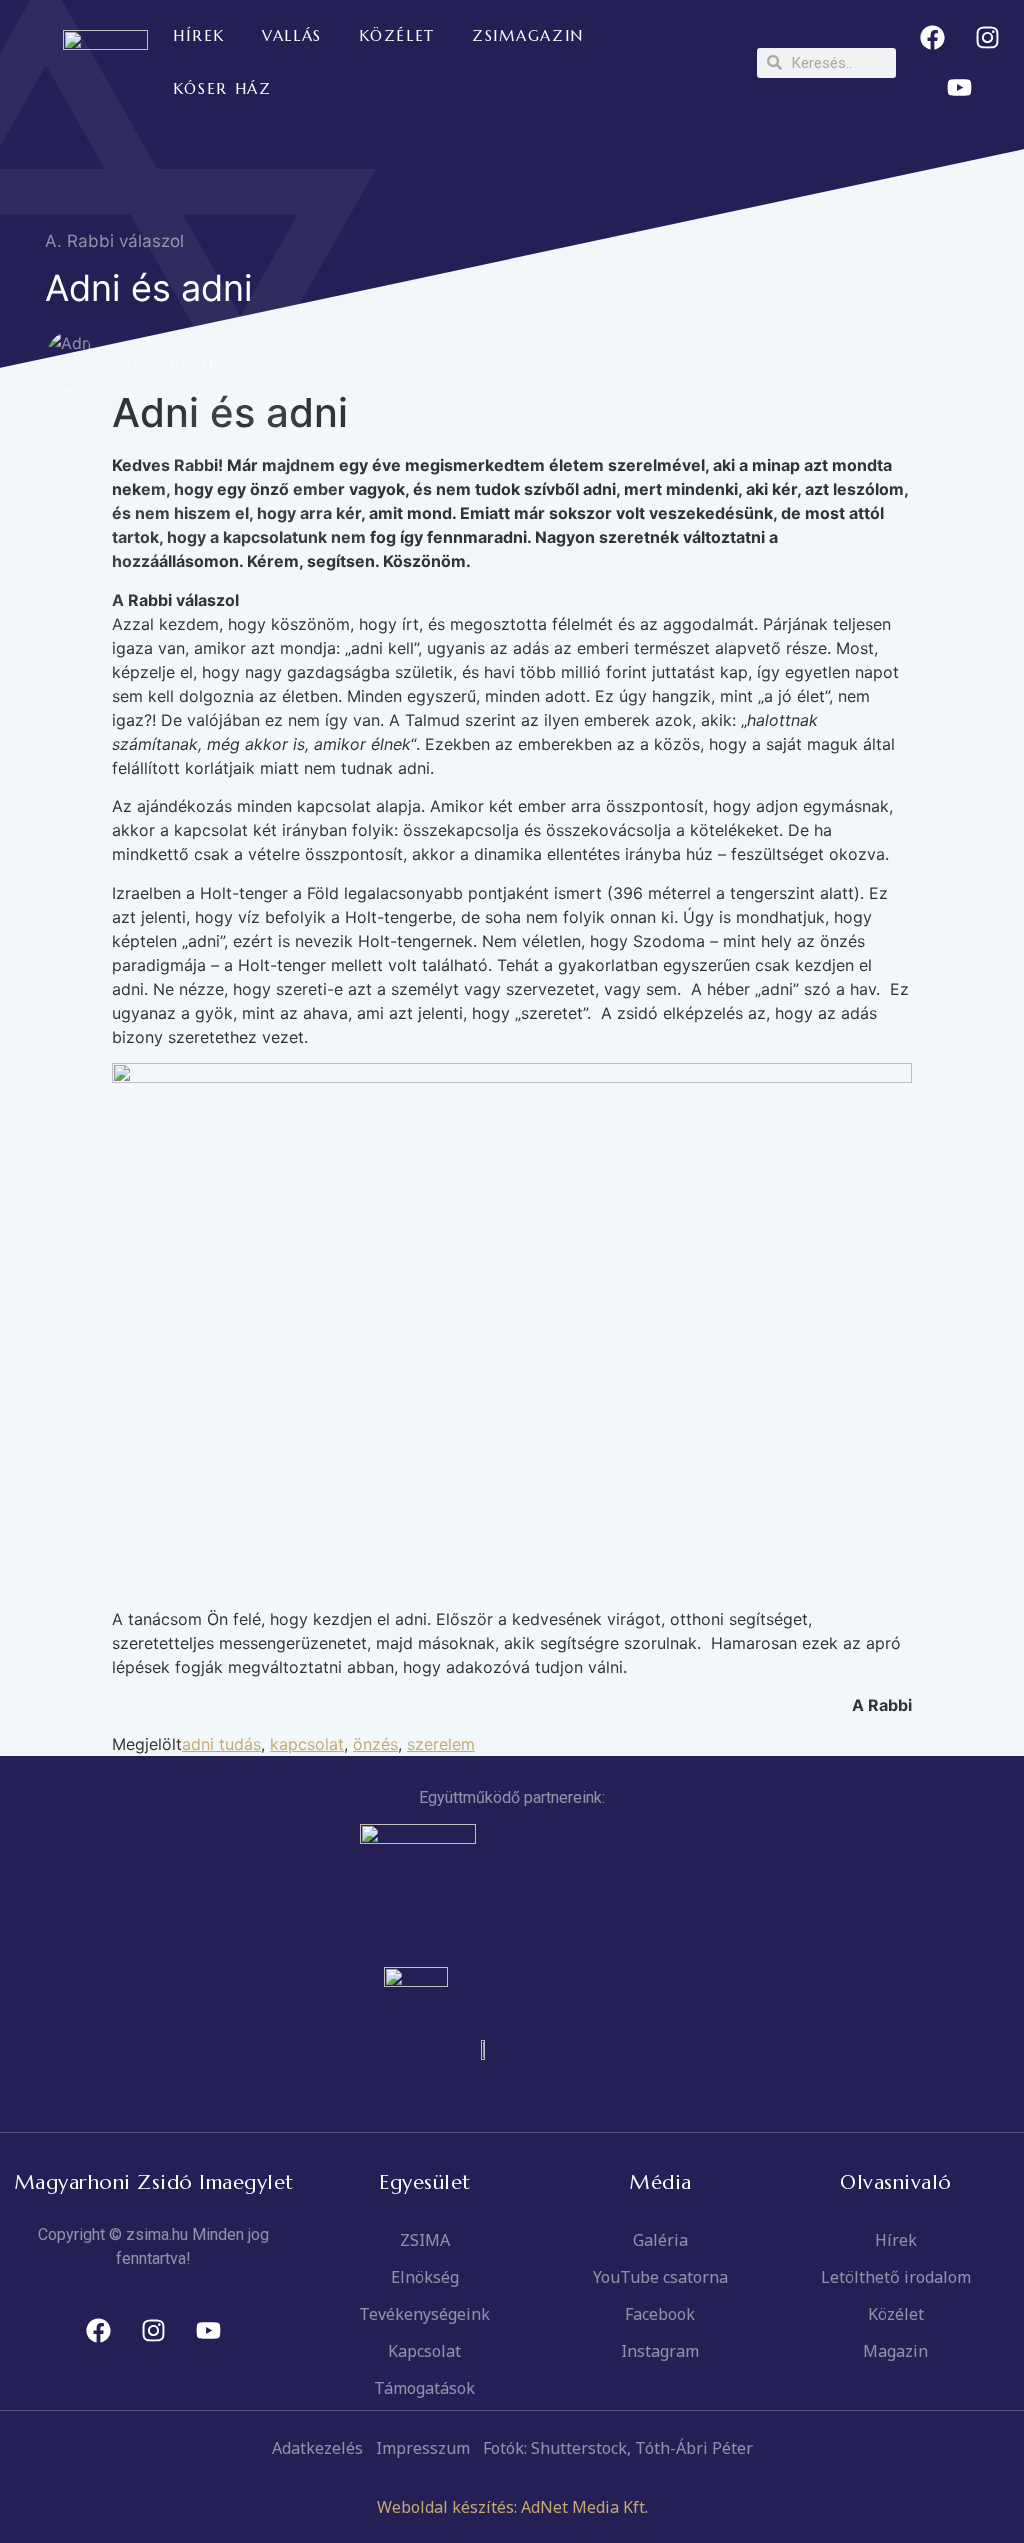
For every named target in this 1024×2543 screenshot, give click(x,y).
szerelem (441, 1744)
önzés (375, 1744)
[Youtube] (960, 88)
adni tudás (221, 1744)
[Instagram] (987, 38)
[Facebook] (932, 38)
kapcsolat (307, 1744)
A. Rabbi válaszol (114, 241)
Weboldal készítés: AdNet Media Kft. (512, 2507)
